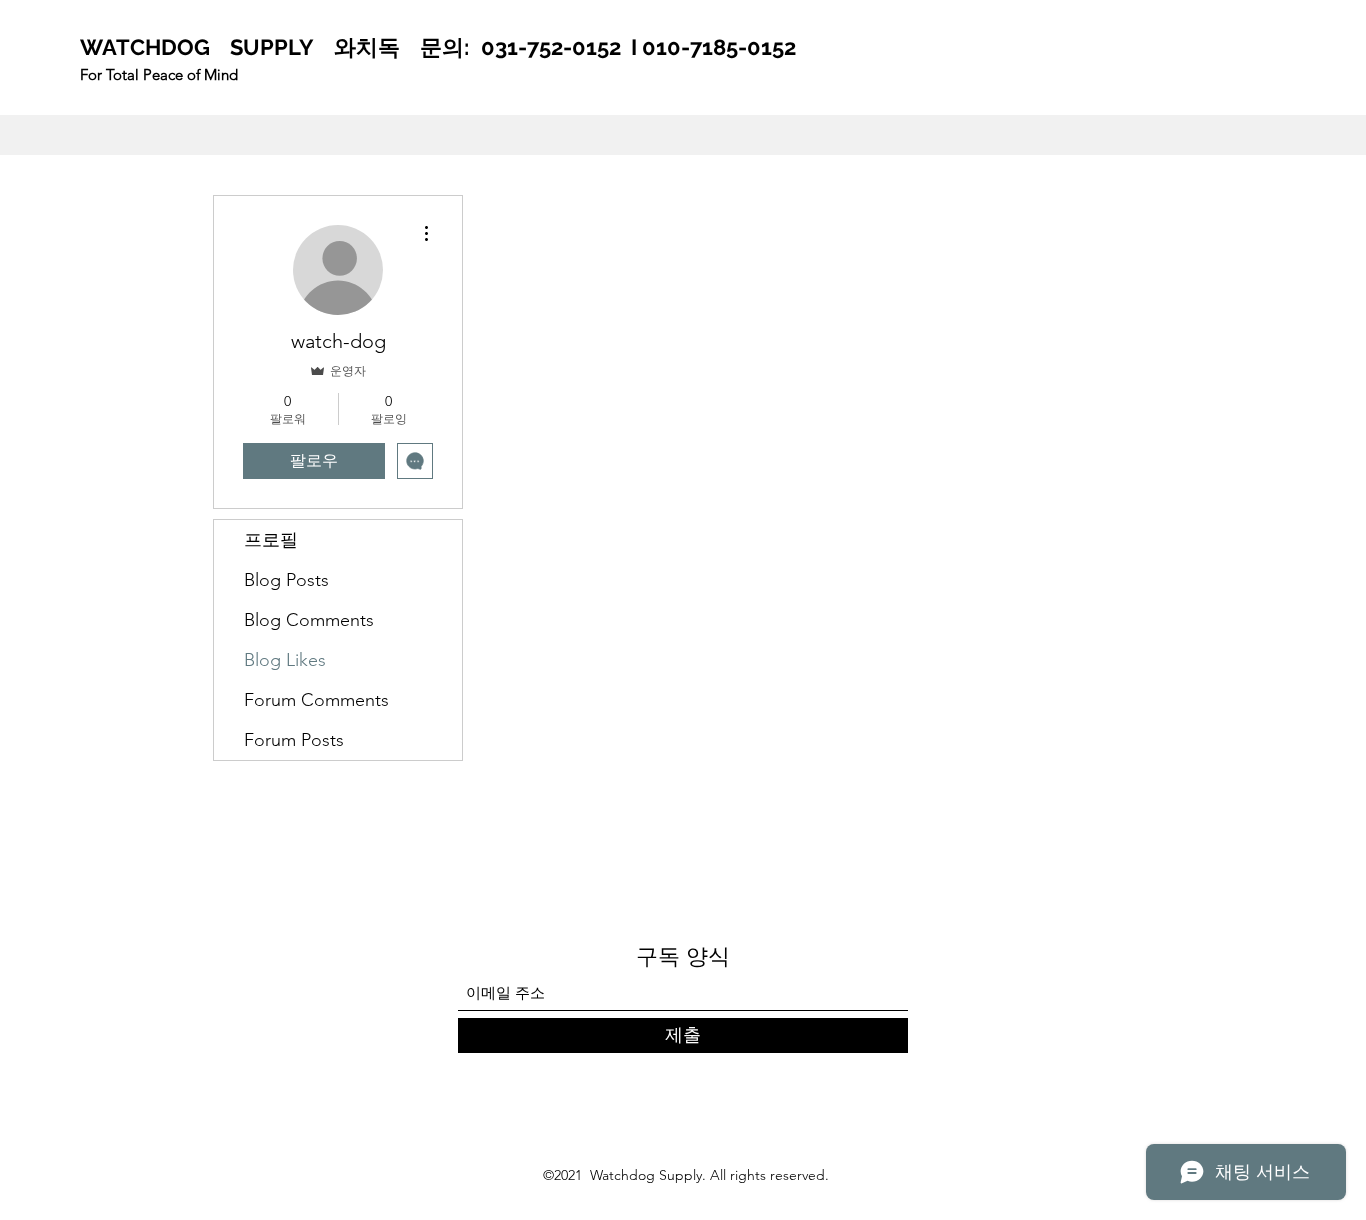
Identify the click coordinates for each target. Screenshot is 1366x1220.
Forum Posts (294, 740)
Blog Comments (309, 620)
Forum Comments (316, 700)
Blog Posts (286, 580)
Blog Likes (285, 660)
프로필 (271, 540)
